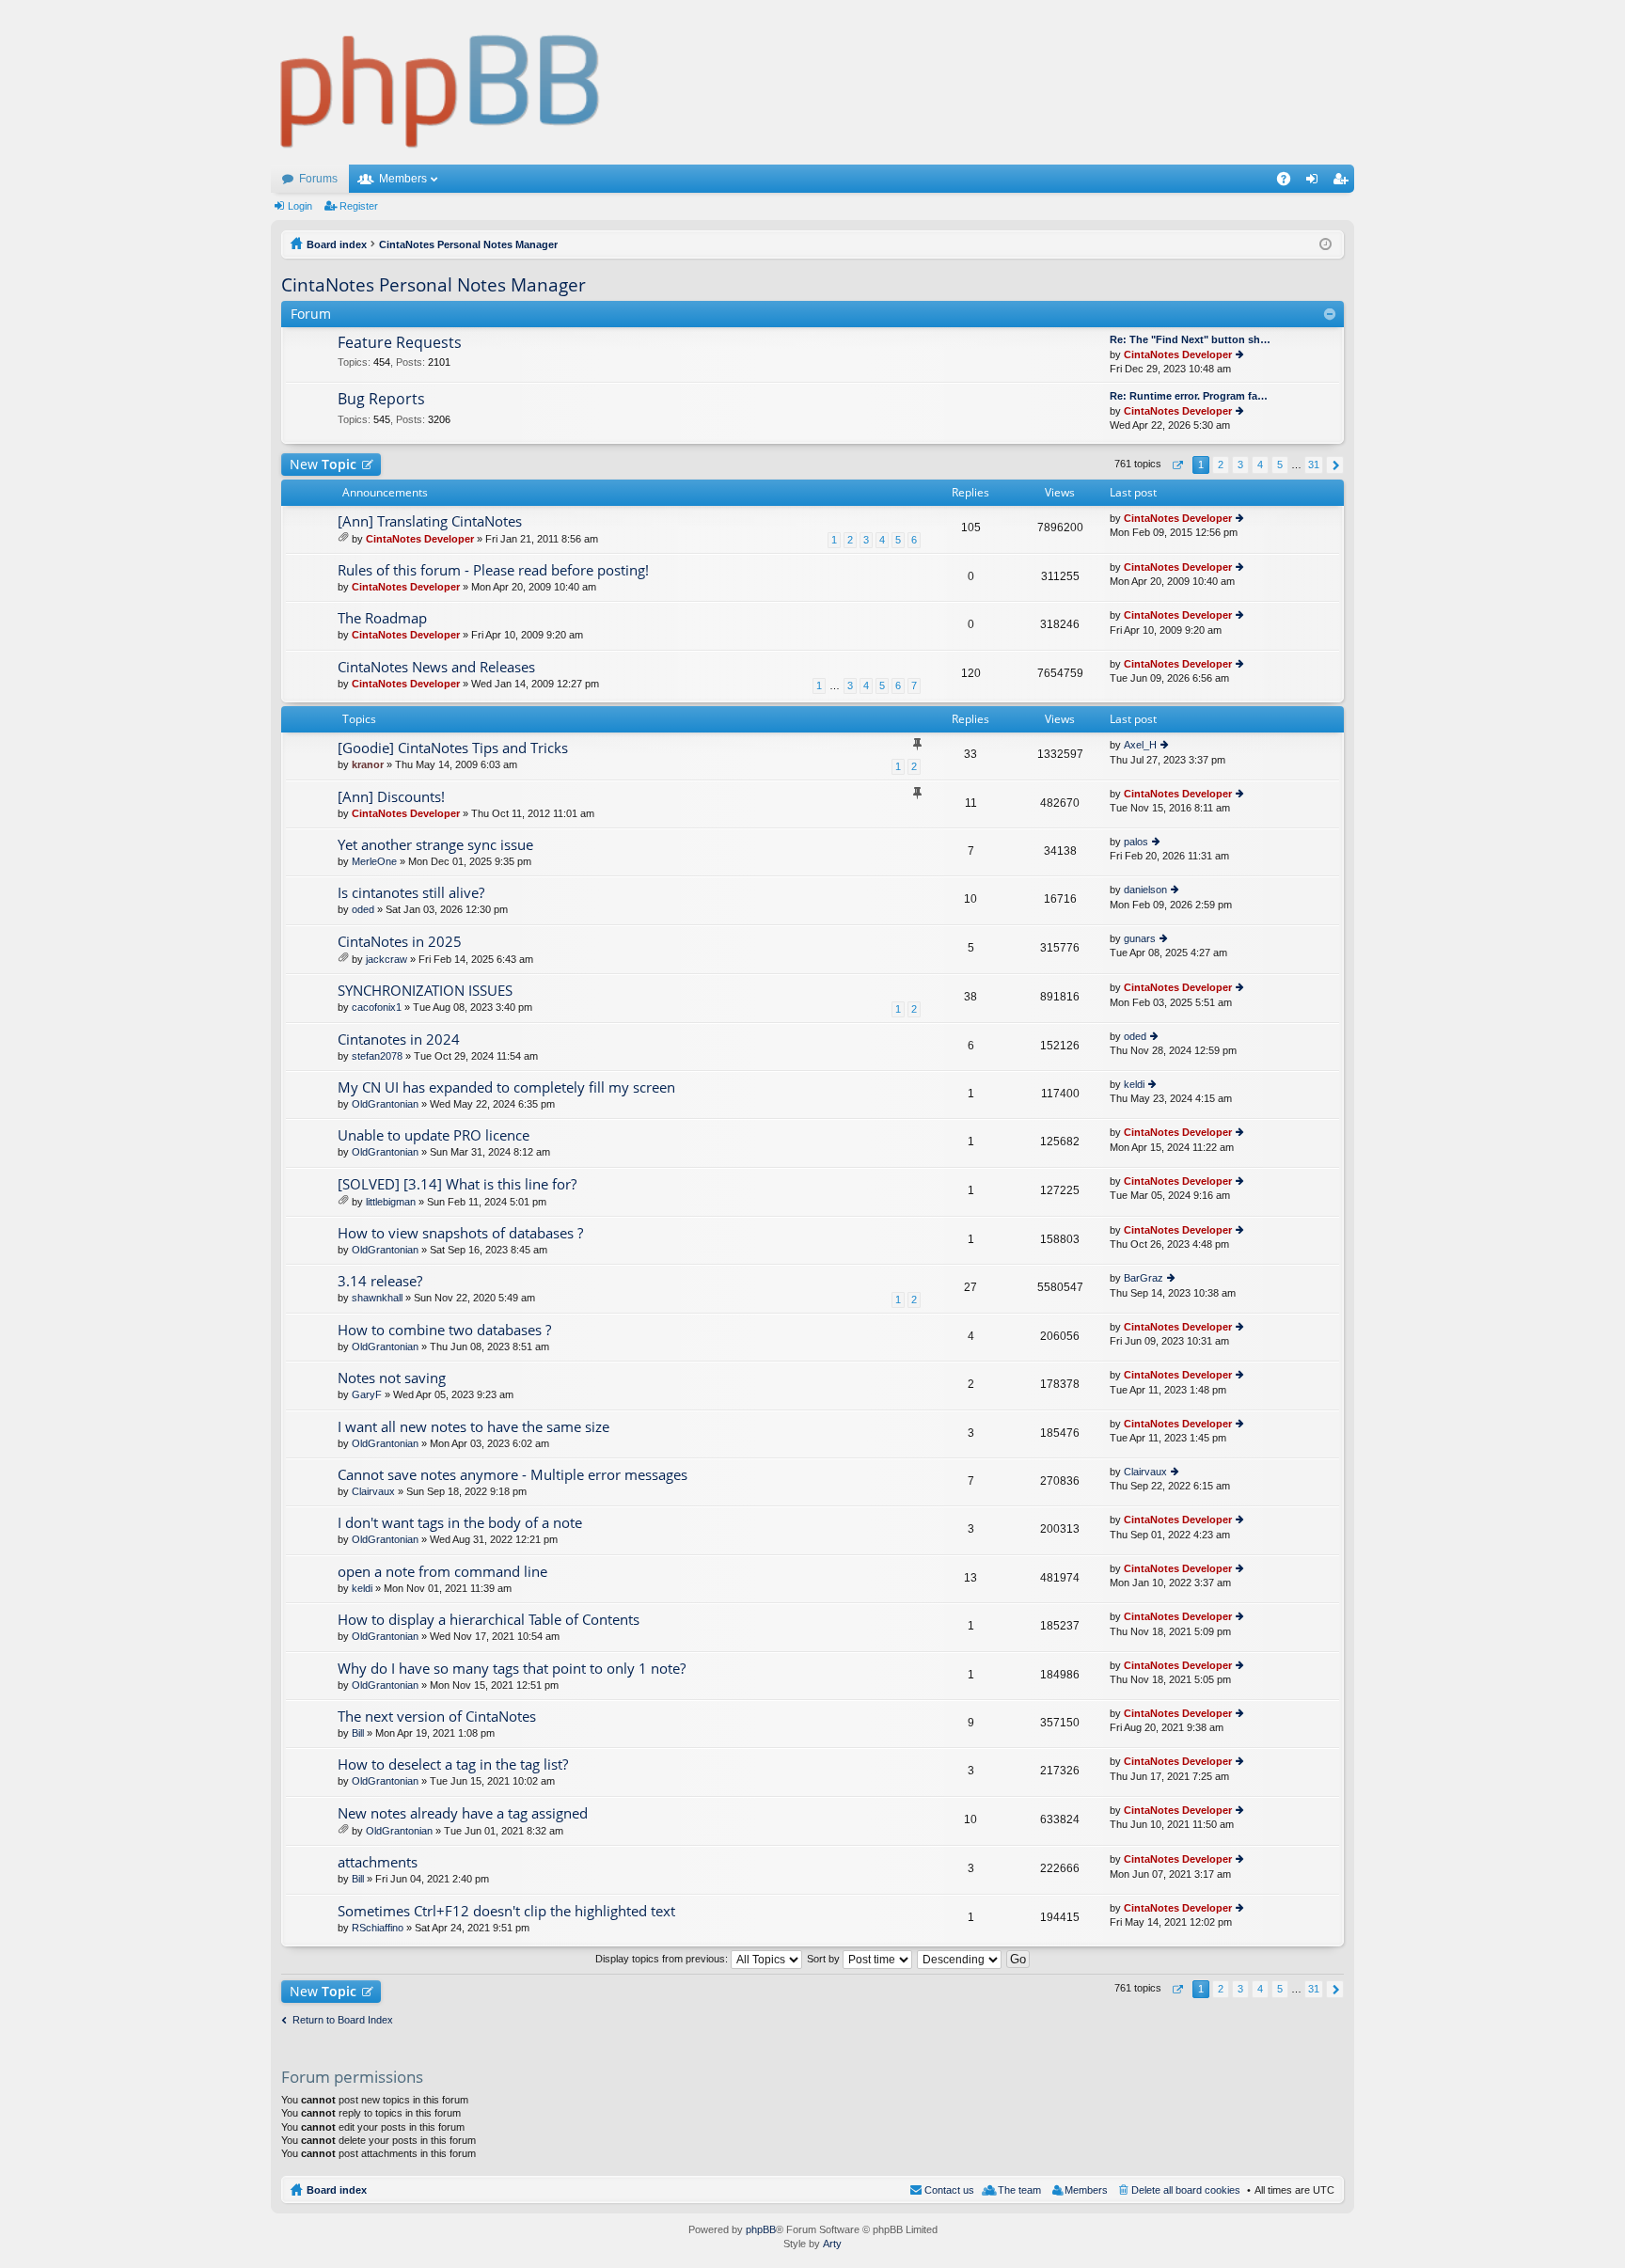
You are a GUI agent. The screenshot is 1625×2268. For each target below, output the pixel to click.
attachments (378, 1862)
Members (403, 179)
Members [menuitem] (1086, 2190)
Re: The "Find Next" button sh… (1190, 339)
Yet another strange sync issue (435, 845)
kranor (368, 764)
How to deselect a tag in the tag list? (453, 1764)
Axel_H (1140, 745)
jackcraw (387, 959)
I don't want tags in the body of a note (460, 1523)
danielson (1145, 890)
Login (300, 206)
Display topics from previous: (663, 1959)
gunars (1140, 938)
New (323, 464)
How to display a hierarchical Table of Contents (489, 1620)
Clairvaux (373, 1491)
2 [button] (1221, 465)
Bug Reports (381, 400)
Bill (358, 1733)
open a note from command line (442, 1572)
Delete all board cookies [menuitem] (1186, 2190)
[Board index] (441, 82)
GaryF (367, 1394)
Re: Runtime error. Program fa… (1189, 396)
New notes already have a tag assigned (463, 1813)
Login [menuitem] (1316, 182)
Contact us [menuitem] (949, 2190)
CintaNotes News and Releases (436, 667)
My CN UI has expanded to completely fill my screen (506, 1087)
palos (1136, 842)
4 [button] (1260, 465)
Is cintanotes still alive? (411, 893)
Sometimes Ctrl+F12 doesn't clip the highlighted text (506, 1911)
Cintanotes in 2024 (399, 1039)
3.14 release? (380, 1281)
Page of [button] (1177, 465)
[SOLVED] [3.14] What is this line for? (457, 1184)
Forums (318, 179)
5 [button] (1280, 465)
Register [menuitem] (1344, 182)
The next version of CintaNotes (437, 1717)
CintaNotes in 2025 (400, 942)
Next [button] (1335, 465)
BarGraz (1144, 1278)
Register (359, 206)
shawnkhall (377, 1298)
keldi (1134, 1084)
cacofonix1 (377, 1007)
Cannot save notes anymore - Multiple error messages (513, 1475)
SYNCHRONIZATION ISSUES (425, 991)
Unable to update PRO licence (434, 1135)
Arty (832, 2244)
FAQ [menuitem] (1290, 182)
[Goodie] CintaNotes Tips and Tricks (453, 748)
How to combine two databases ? (444, 1330)
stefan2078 (377, 1056)
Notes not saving (392, 1378)
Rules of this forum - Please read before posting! (493, 570)
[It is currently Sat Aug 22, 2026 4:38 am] (1325, 244)
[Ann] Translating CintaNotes (430, 521)
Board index (337, 2190)
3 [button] (1240, 465)
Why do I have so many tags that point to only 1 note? (512, 1669)
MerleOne (374, 861)
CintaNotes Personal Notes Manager (434, 285)
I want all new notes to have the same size (473, 1427)
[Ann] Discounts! (391, 797)
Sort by (825, 1959)
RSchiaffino (378, 1928)
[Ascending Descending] (960, 1959)
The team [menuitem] (1019, 2190)
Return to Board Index (343, 2020)
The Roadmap (382, 618)
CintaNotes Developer (1178, 354)
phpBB (761, 2229)
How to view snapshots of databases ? (460, 1233)
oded (363, 909)
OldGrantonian (385, 1104)
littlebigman (391, 1202)
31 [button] (1314, 465)
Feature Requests (400, 343)
